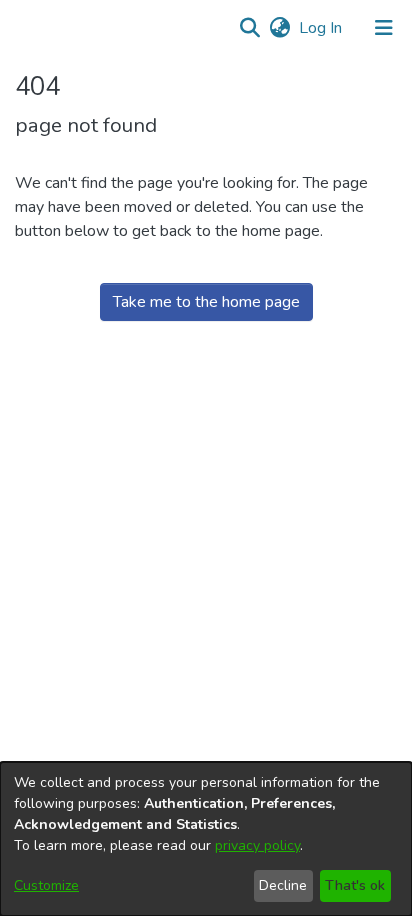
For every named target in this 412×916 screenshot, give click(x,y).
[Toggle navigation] (384, 28)
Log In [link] (321, 28)
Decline (283, 885)
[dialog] (206, 839)
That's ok (355, 885)
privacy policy (257, 845)
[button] (249, 28)
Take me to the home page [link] (206, 302)
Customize (46, 885)
